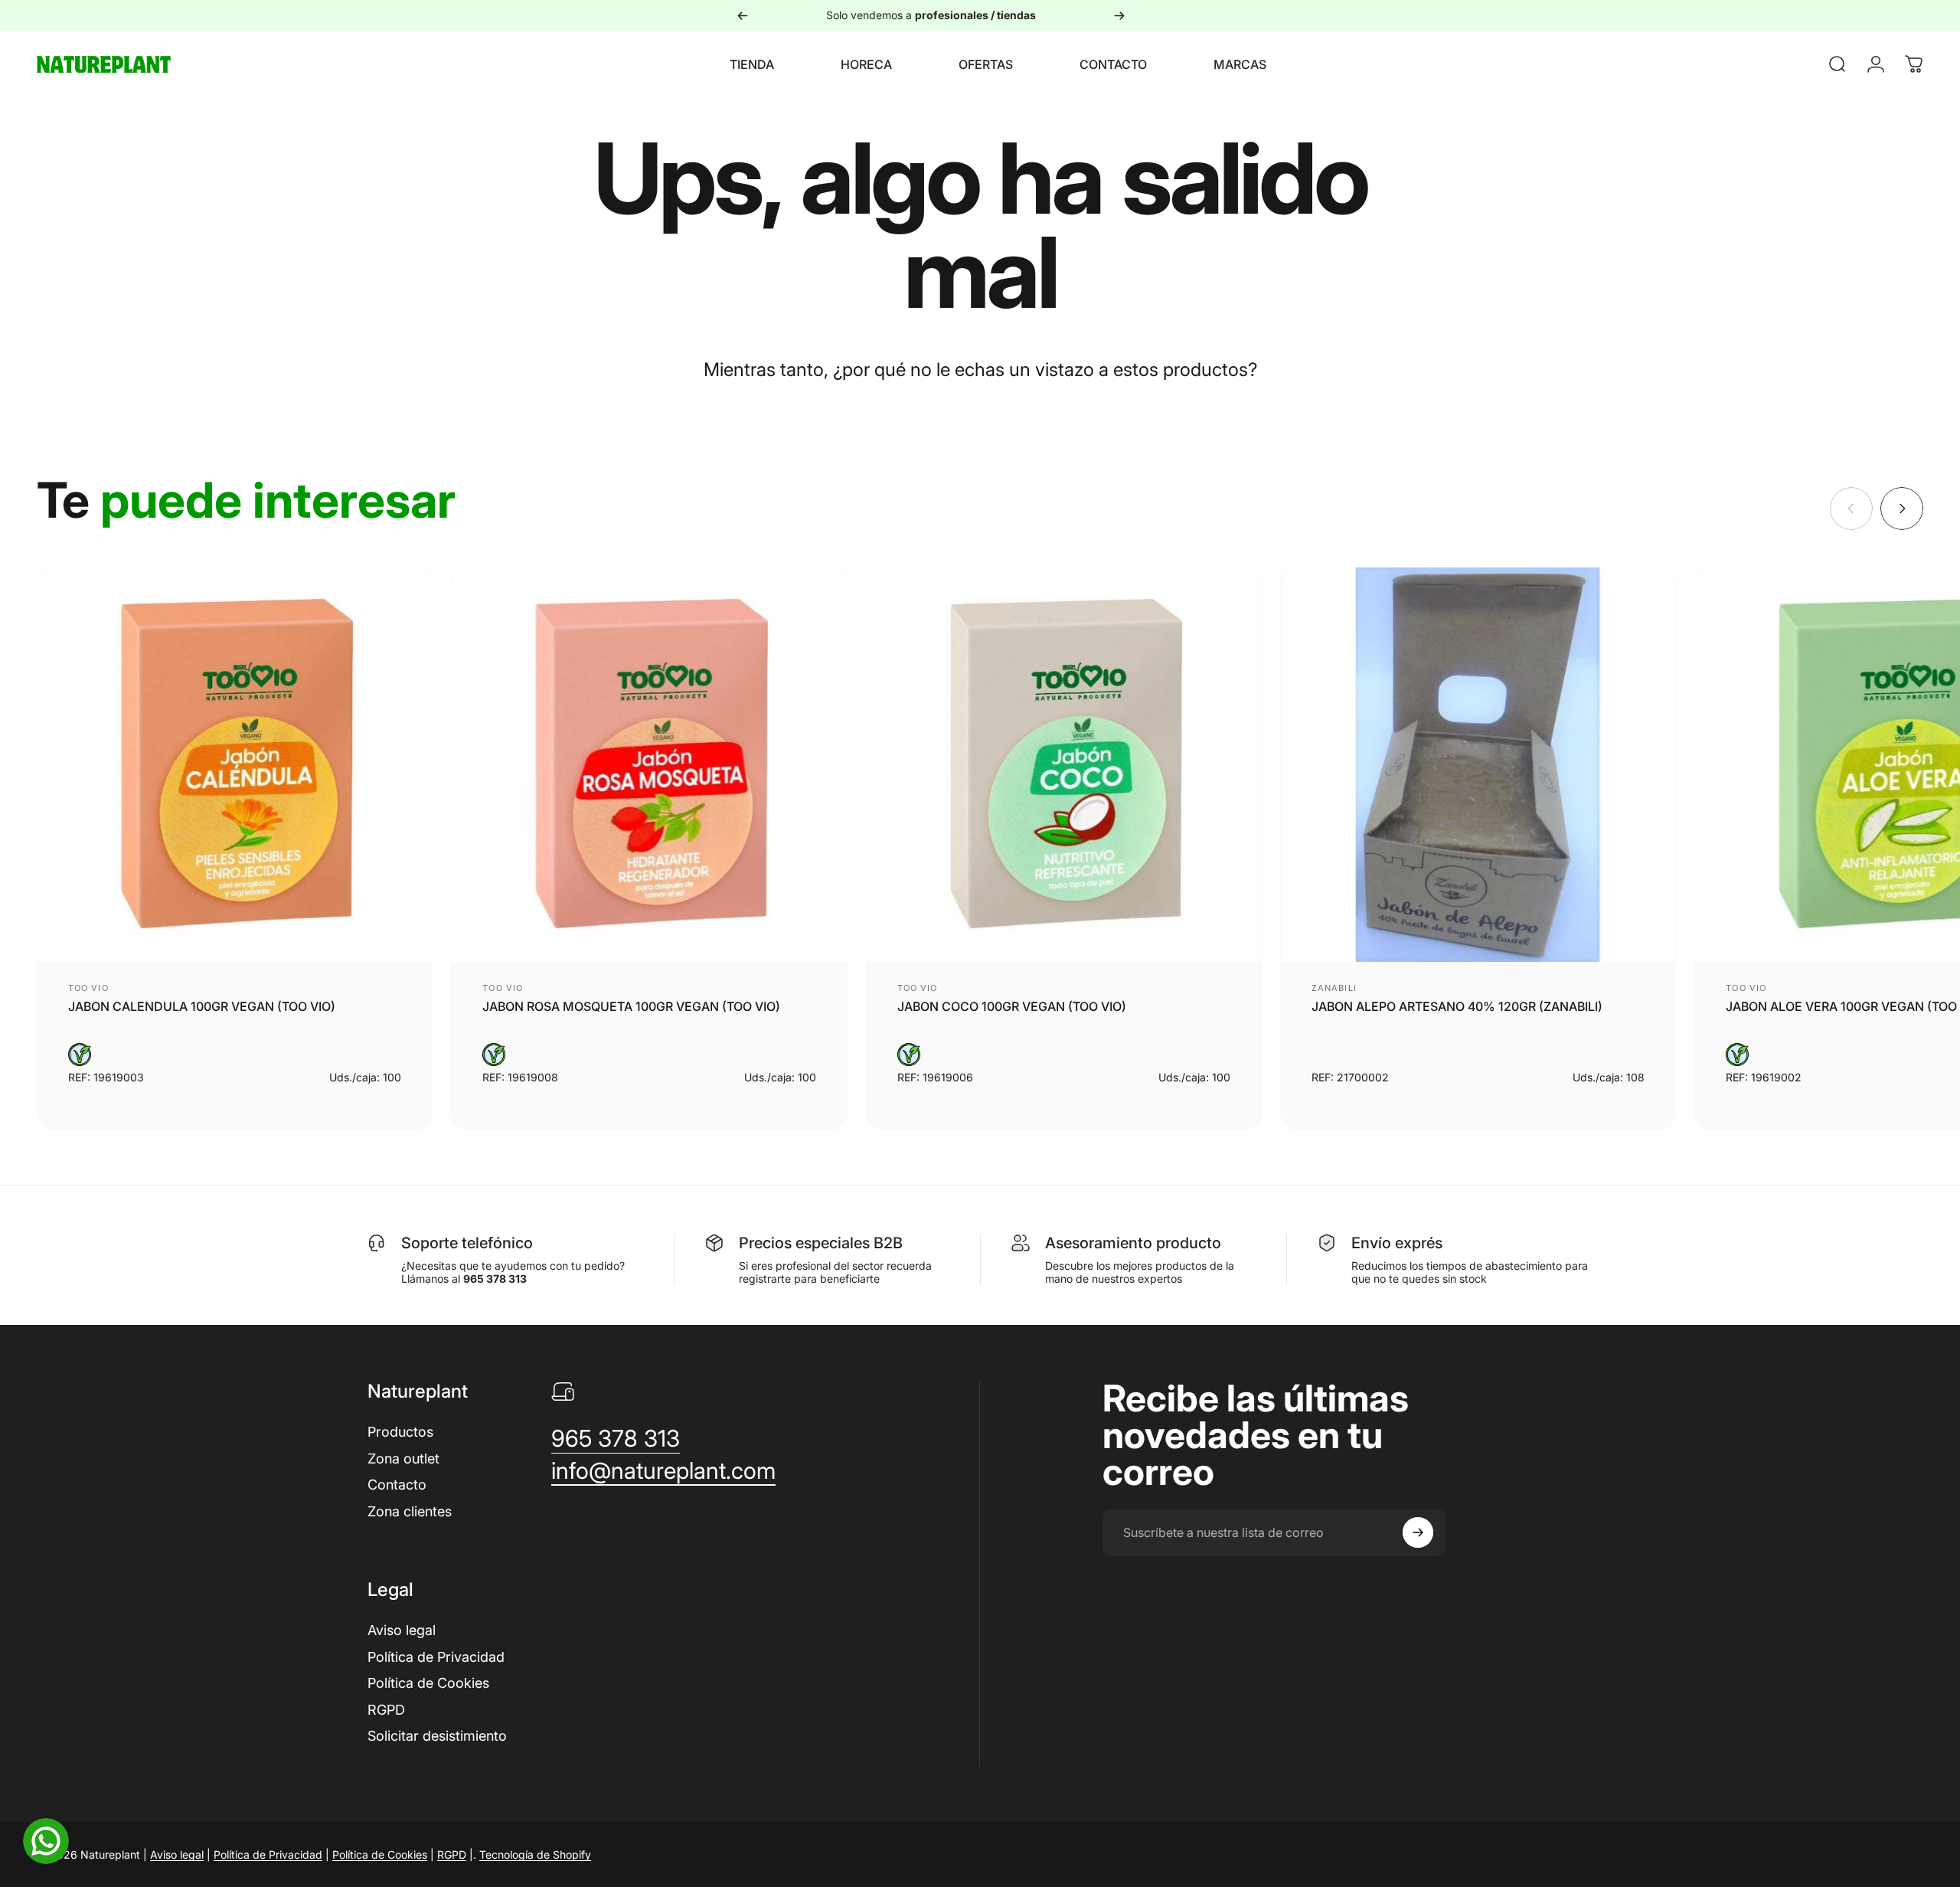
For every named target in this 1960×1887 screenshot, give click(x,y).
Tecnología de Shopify (535, 1854)
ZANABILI (1334, 988)
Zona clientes (410, 1511)
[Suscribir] (1418, 1532)
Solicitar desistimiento (437, 1736)
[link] (616, 1439)
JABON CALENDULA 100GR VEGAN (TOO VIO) (202, 1006)
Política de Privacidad (436, 1657)
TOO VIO (88, 988)
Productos (400, 1432)
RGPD (386, 1710)
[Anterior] (743, 15)
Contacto (397, 1485)
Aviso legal (402, 1630)
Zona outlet (403, 1459)
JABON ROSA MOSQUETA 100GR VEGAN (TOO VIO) (631, 1006)
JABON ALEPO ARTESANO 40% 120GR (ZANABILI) (1457, 1006)
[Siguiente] (1119, 15)
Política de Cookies (428, 1683)
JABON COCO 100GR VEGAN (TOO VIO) (1012, 1006)
